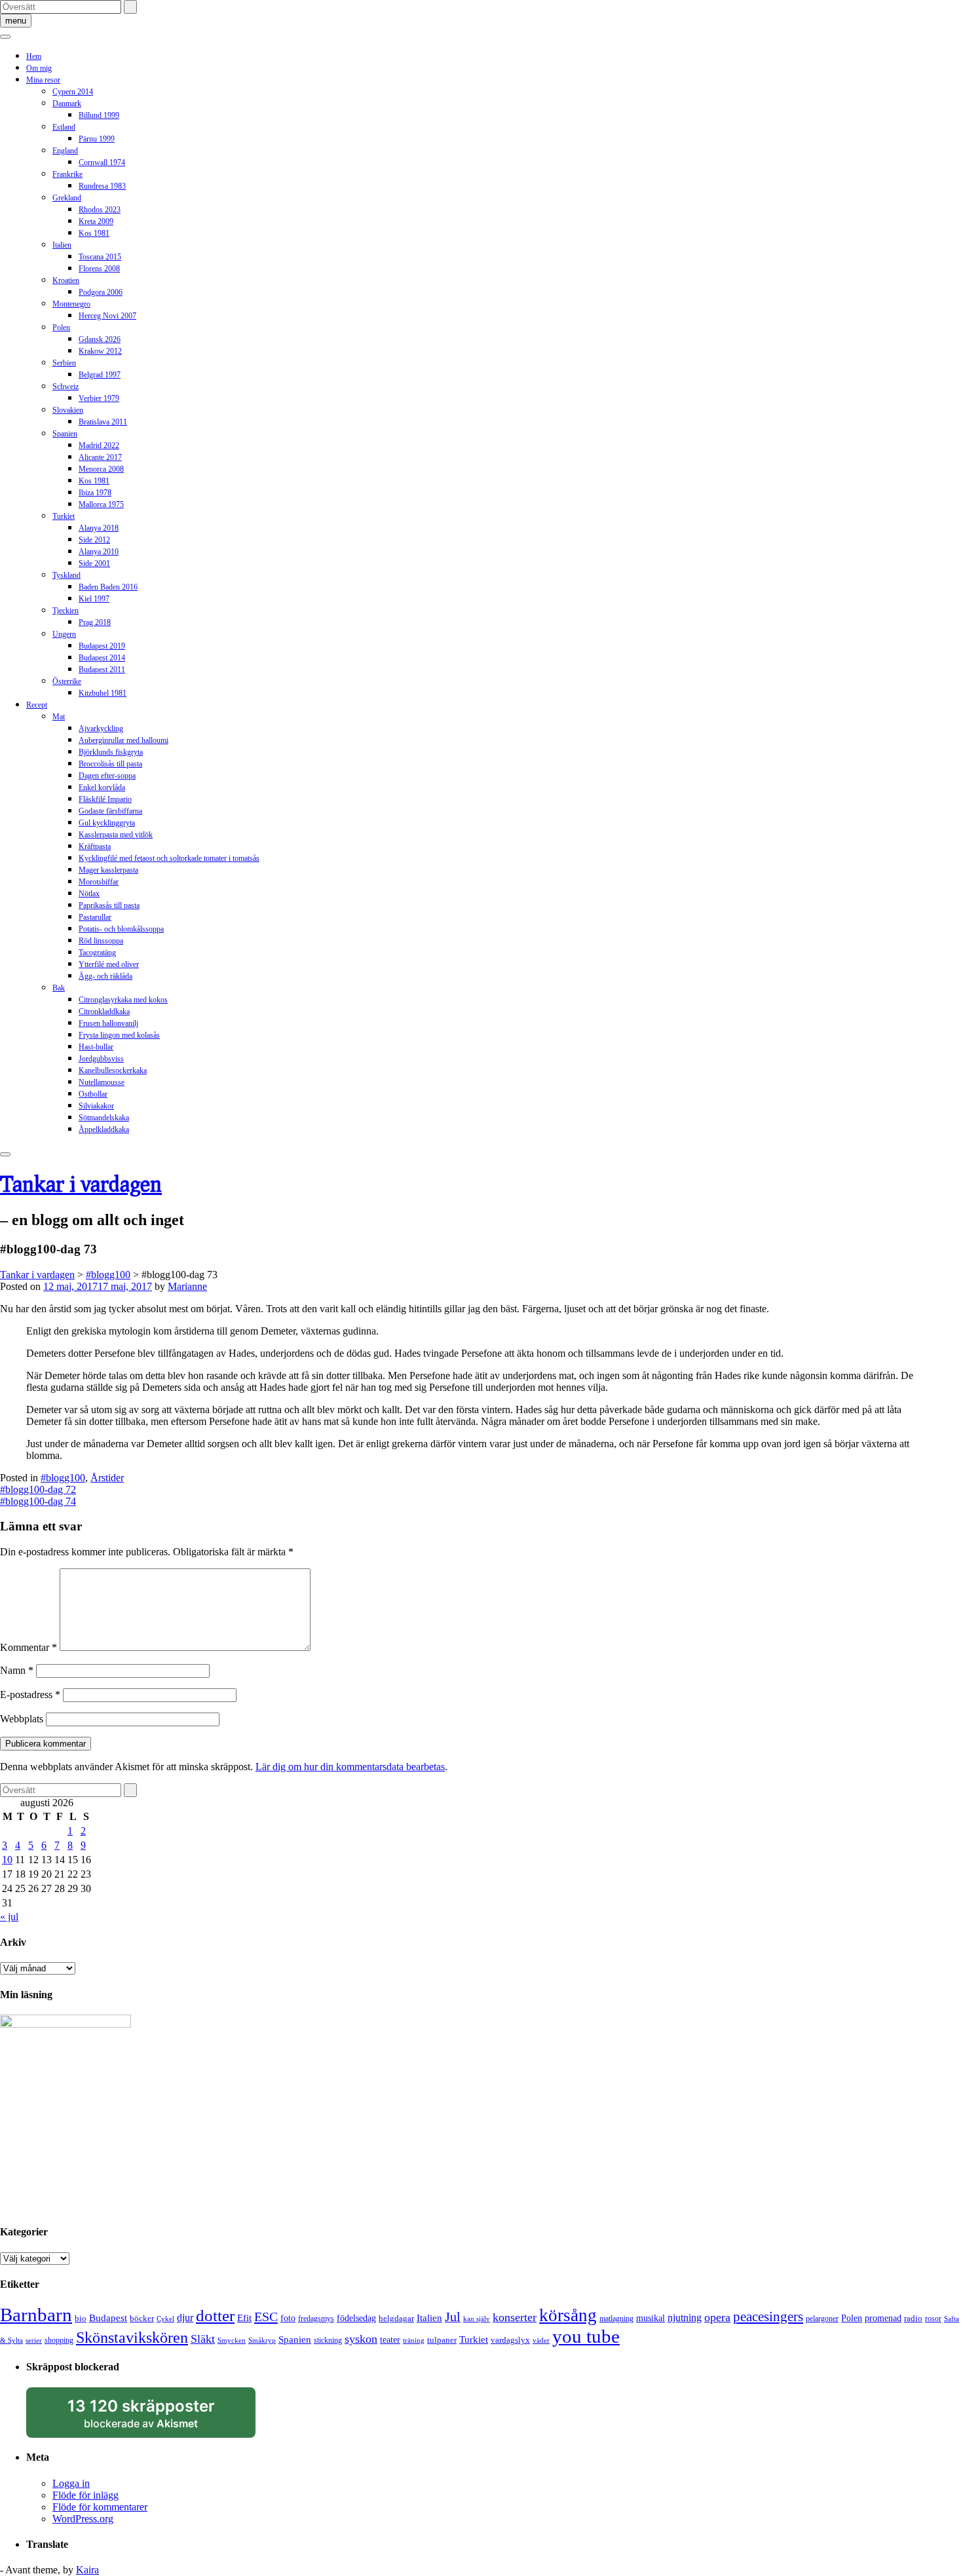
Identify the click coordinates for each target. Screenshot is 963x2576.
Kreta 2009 (96, 221)
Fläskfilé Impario (105, 799)
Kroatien (66, 280)
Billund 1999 (99, 115)
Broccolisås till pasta (110, 764)
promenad (883, 2318)
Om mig (39, 68)
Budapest (108, 2318)
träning (414, 2340)
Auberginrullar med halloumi (123, 740)
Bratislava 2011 (103, 422)
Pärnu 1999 (97, 139)
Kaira (87, 2570)
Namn (17, 1670)
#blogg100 (63, 1478)
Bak (59, 988)
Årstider (107, 1478)
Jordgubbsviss (101, 1059)
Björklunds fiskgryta (111, 752)
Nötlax (89, 894)
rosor (933, 2319)
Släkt (203, 2339)
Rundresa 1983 (102, 186)
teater (390, 2339)
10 (7, 1860)
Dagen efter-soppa (107, 776)
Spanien (65, 434)
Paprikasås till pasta (109, 905)
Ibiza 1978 (95, 493)
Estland (64, 127)
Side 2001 (94, 563)
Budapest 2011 (102, 670)
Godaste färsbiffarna (110, 811)
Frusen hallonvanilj (108, 1023)
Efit (244, 2318)
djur (185, 2318)
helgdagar (396, 2318)
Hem (34, 56)
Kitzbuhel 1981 (103, 693)
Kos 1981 (94, 233)
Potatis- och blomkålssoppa (121, 929)
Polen (61, 328)
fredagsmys (316, 2319)
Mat (59, 717)
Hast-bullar (96, 1047)
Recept (37, 705)
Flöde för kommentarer (100, 2507)
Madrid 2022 (99, 445)
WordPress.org (83, 2519)
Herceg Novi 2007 (107, 316)
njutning (685, 2318)
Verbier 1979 (99, 398)
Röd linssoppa (101, 941)
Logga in (71, 2483)
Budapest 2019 (102, 646)
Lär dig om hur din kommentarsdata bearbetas (350, 1767)
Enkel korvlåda (102, 787)
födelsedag (356, 2318)
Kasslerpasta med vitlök (116, 835)
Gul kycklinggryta (107, 823)
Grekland (67, 198)
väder (541, 2340)
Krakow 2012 (100, 351)
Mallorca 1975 (101, 504)
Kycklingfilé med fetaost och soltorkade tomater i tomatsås (169, 858)
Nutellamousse (102, 1082)
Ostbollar (93, 1094)
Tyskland (66, 575)
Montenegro (71, 304)
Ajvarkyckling (101, 729)
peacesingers (768, 2317)
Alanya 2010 (99, 552)
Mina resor (43, 80)
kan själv (477, 2319)
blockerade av (154, 2417)
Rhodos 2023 (100, 210)
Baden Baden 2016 (108, 587)
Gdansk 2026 (100, 339)
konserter (515, 2317)
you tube (586, 2336)
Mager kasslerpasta (108, 870)
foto (288, 2318)
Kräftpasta (95, 846)
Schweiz (66, 387)
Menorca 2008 (101, 469)
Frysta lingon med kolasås (119, 1035)
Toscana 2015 (100, 257)
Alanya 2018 (99, 528)
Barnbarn (36, 2315)
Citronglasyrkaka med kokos (123, 1000)
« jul (9, 1917)
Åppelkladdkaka (104, 1129)
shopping (59, 2340)
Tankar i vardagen (81, 1184)
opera (717, 2317)
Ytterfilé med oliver (109, 964)
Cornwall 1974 (102, 162)
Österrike (67, 681)
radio (913, 2318)
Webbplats (22, 1719)
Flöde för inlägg (85, 2495)
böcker (142, 2318)
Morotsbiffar (99, 882)
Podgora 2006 (101, 292)
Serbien (64, 363)
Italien (62, 245)
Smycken (232, 2340)
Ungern (64, 634)
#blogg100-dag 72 (38, 1489)
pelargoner (822, 2319)
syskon (361, 2339)
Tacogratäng (97, 953)
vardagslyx (510, 2340)
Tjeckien (66, 611)
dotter (215, 2316)
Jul (453, 2317)
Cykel (165, 2319)
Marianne (187, 1286)
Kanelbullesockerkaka (113, 1070)
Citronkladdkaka (104, 1012)
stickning (328, 2340)
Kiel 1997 (94, 599)
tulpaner (442, 2340)
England (65, 151)
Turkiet (64, 516)
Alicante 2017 (100, 457)
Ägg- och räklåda (105, 976)
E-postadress (30, 1695)
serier (34, 2340)
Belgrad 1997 (100, 375)
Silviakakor (96, 1106)
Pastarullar (95, 917)
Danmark (67, 104)
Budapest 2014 (102, 658)
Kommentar (28, 1647)
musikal (651, 2318)
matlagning (616, 2319)
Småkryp (262, 2340)
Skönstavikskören (132, 2338)
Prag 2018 (95, 622)
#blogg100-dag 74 (38, 1501)
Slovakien (68, 410)
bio (81, 2318)
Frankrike (67, 174)
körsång (568, 2315)
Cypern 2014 (73, 92)
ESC (266, 2317)
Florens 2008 (99, 269)
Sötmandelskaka (104, 1118)
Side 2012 (94, 540)
